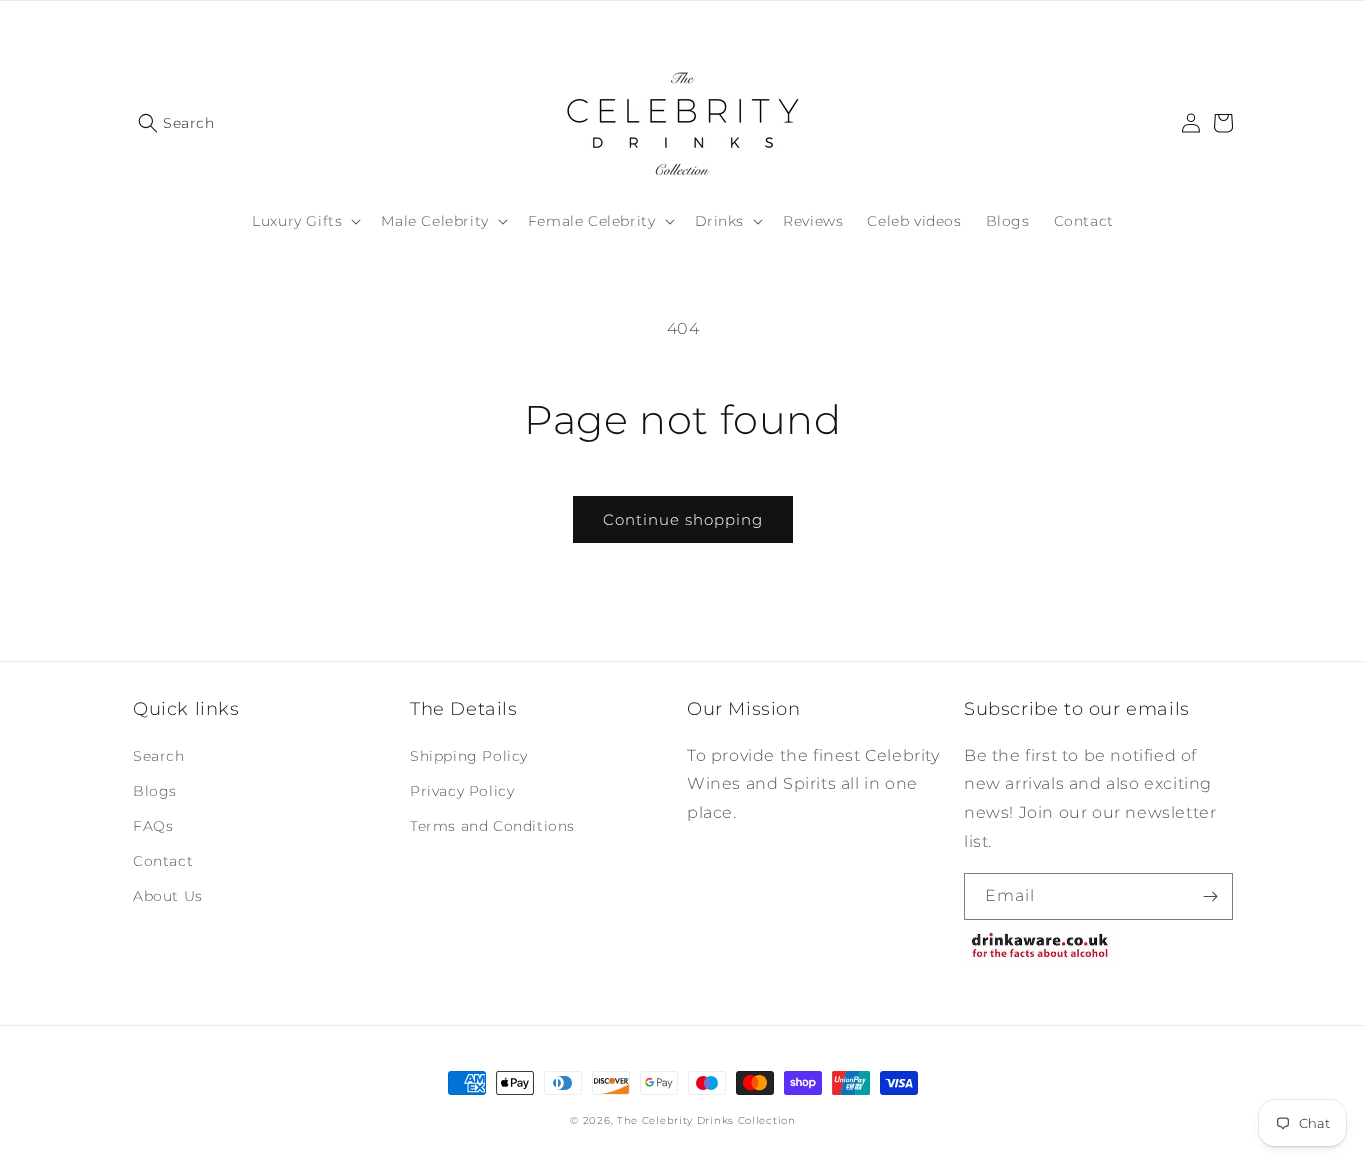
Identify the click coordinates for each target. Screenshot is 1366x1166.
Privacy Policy (462, 791)
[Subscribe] (1210, 896)
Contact (163, 861)
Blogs (155, 791)
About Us (168, 896)
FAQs (153, 826)
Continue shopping (683, 519)
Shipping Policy (469, 756)
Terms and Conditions (492, 826)
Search (159, 756)
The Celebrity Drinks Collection (706, 1120)
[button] (176, 123)
